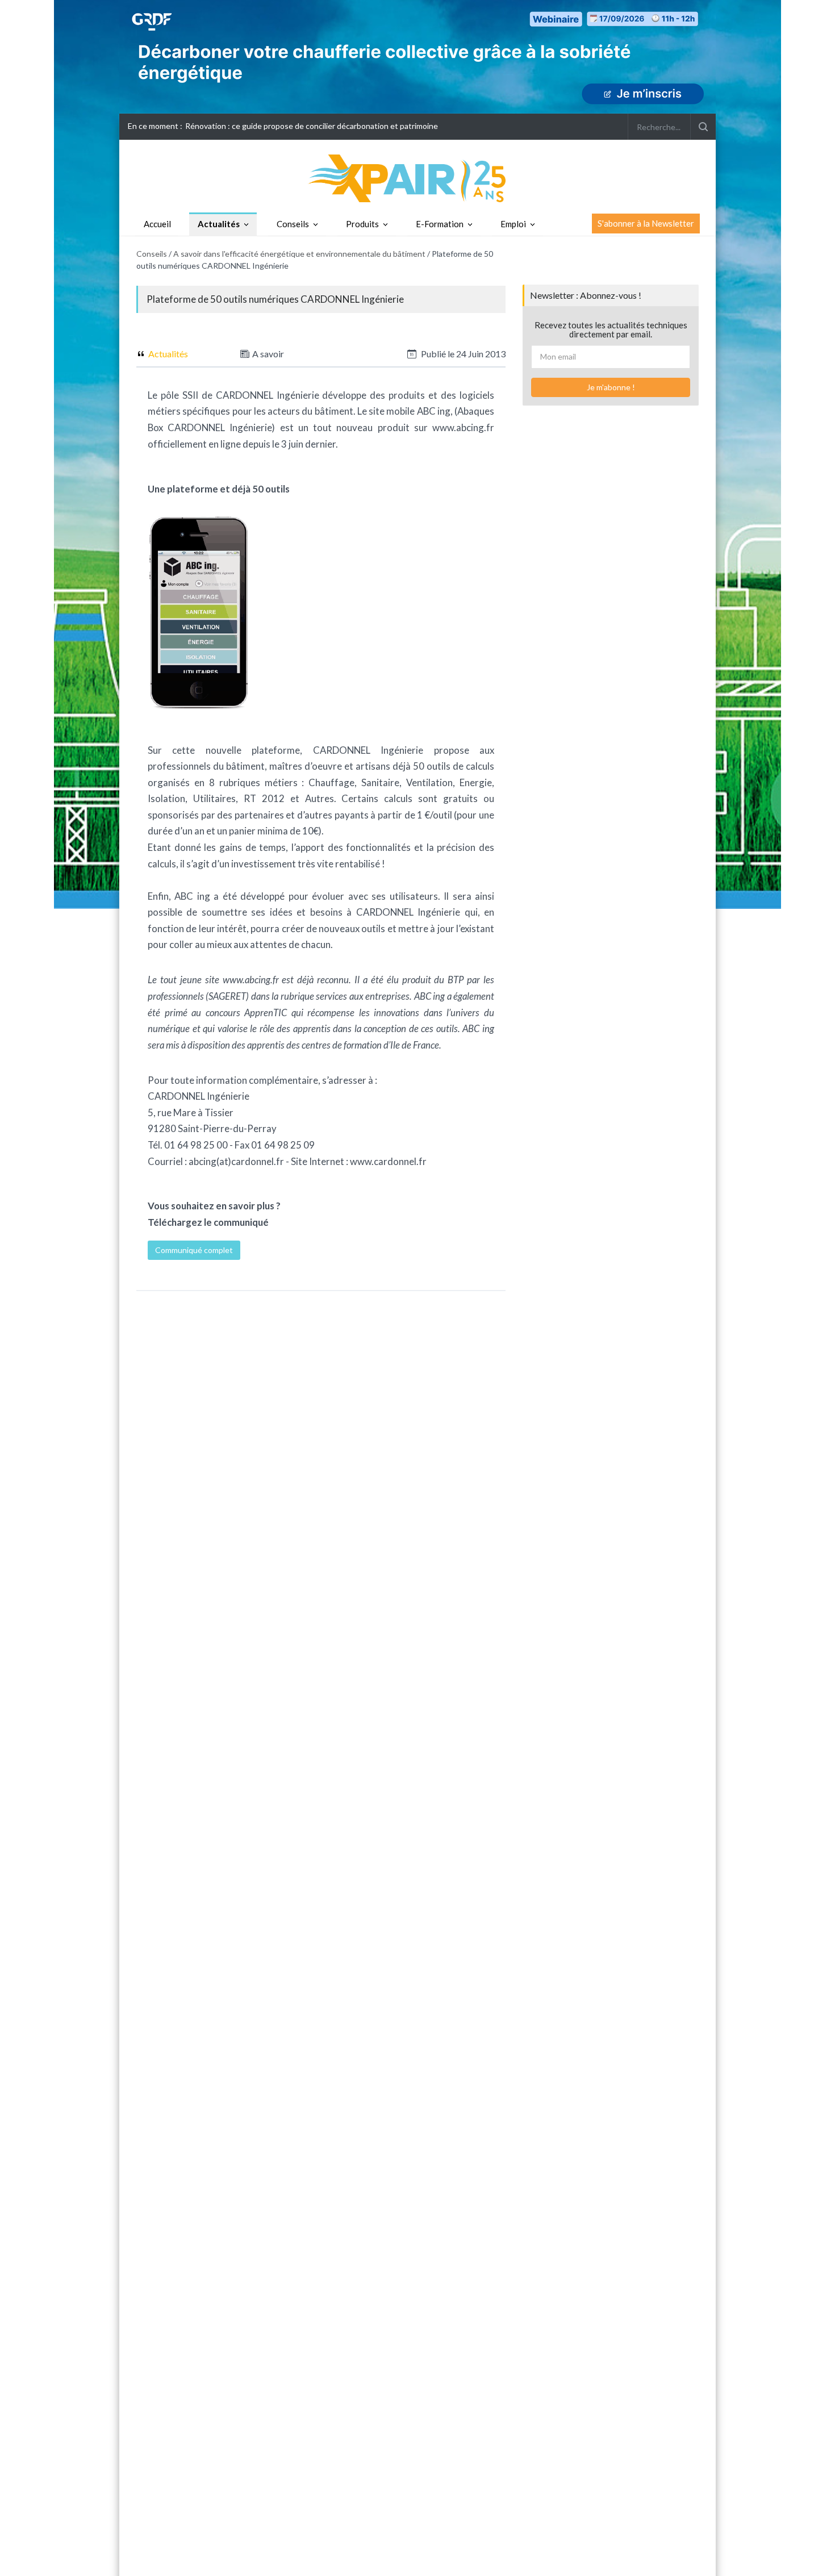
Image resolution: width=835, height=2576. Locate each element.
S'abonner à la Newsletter (646, 223)
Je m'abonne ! (611, 387)
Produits (362, 224)
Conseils (293, 224)
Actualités (219, 224)
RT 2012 (264, 798)
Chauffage (331, 782)
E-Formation (440, 224)
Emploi (513, 224)
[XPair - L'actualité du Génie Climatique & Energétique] (417, 178)
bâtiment (334, 411)
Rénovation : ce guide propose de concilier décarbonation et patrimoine (312, 126)
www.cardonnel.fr (388, 1161)
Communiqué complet (194, 1250)
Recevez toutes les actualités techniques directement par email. (611, 330)
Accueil (157, 224)
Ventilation (429, 782)
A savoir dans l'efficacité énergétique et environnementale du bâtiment (299, 254)
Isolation (166, 798)
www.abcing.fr (463, 427)
